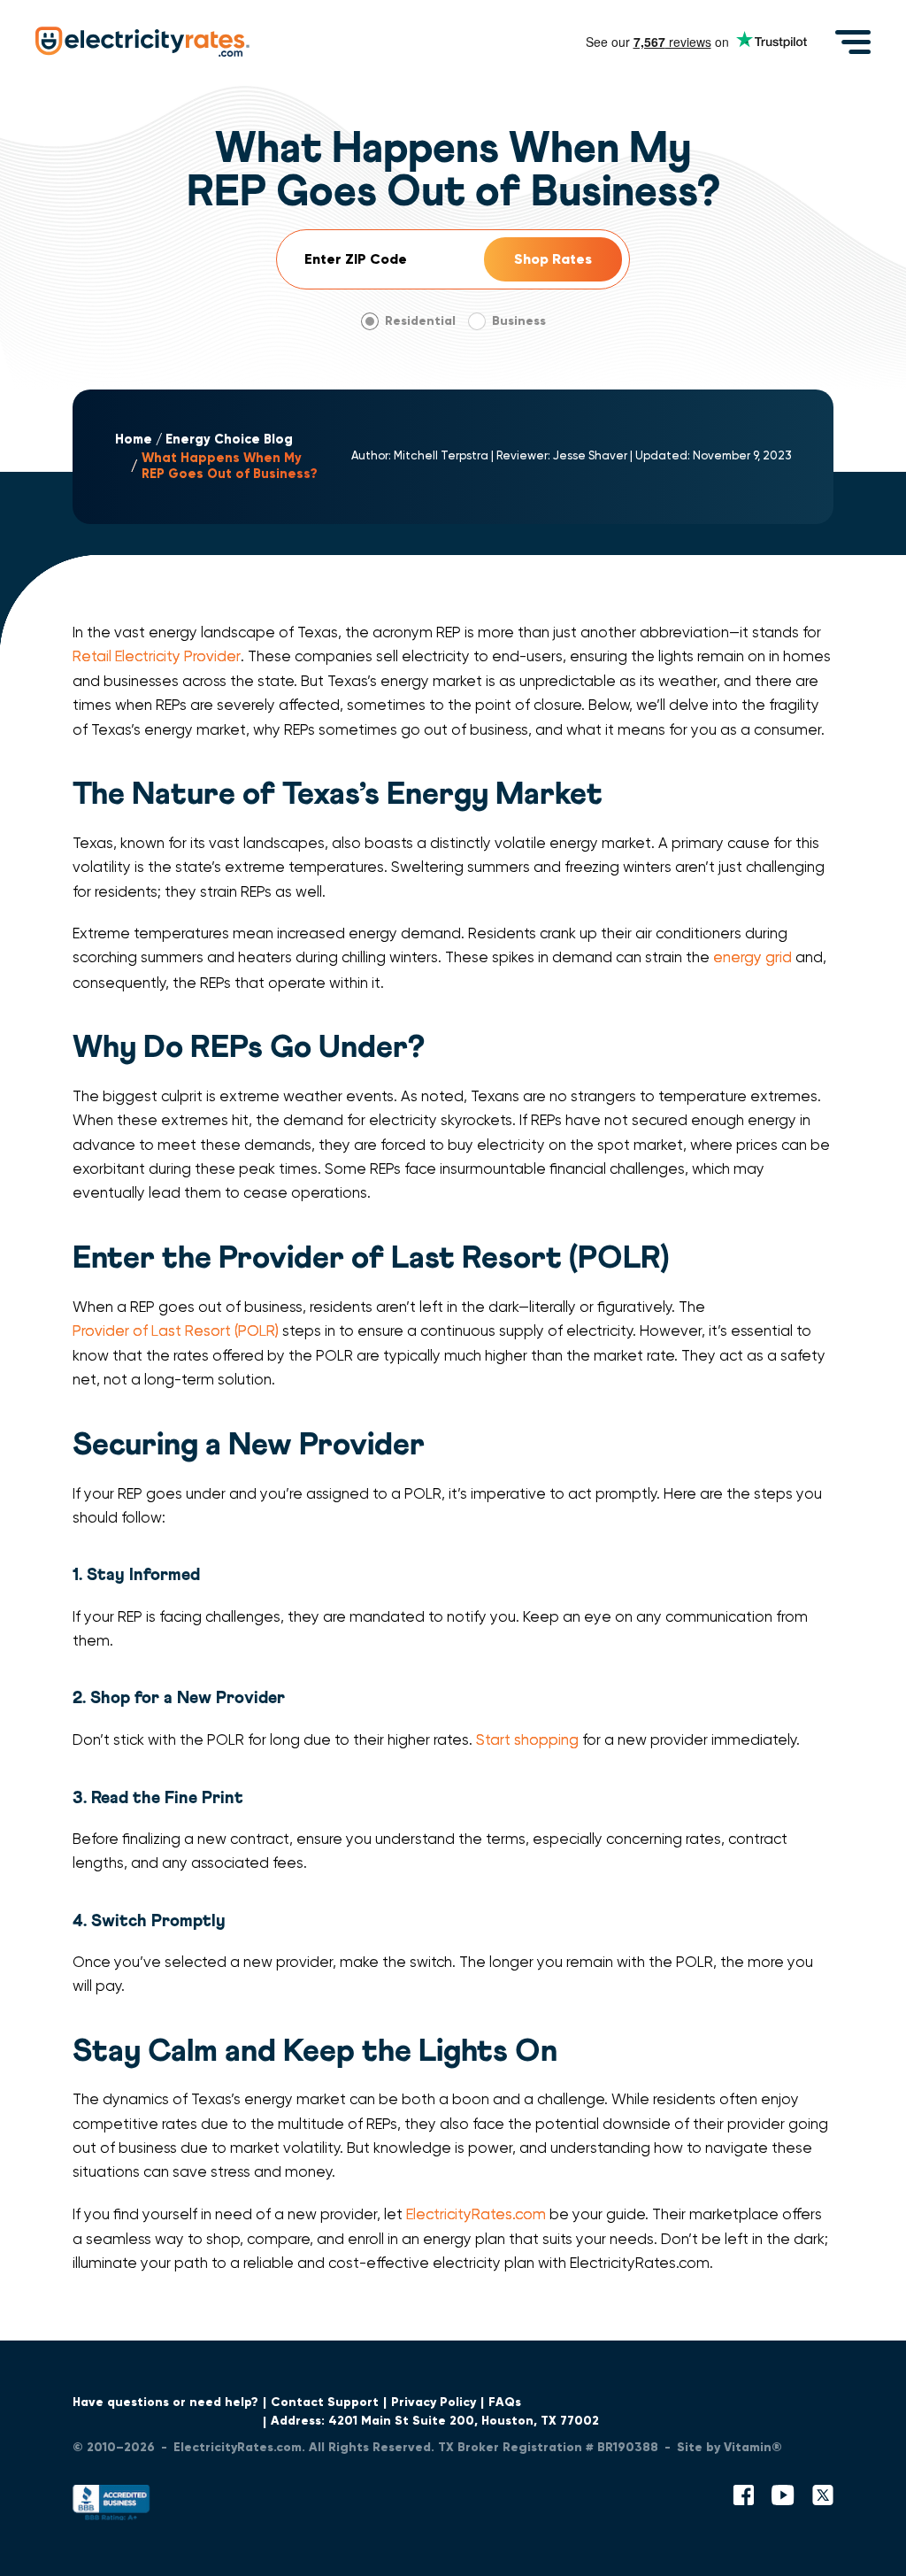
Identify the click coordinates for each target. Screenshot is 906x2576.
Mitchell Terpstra (441, 455)
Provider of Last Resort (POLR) (176, 1331)
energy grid (752, 957)
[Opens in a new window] (111, 2507)
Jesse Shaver (590, 455)
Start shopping (527, 1740)
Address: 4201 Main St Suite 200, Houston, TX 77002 (435, 2421)
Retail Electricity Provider (157, 656)
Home (134, 440)
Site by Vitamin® (729, 2447)
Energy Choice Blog (229, 440)
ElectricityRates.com (476, 2214)
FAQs (505, 2402)
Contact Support (325, 2402)
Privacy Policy (434, 2402)
